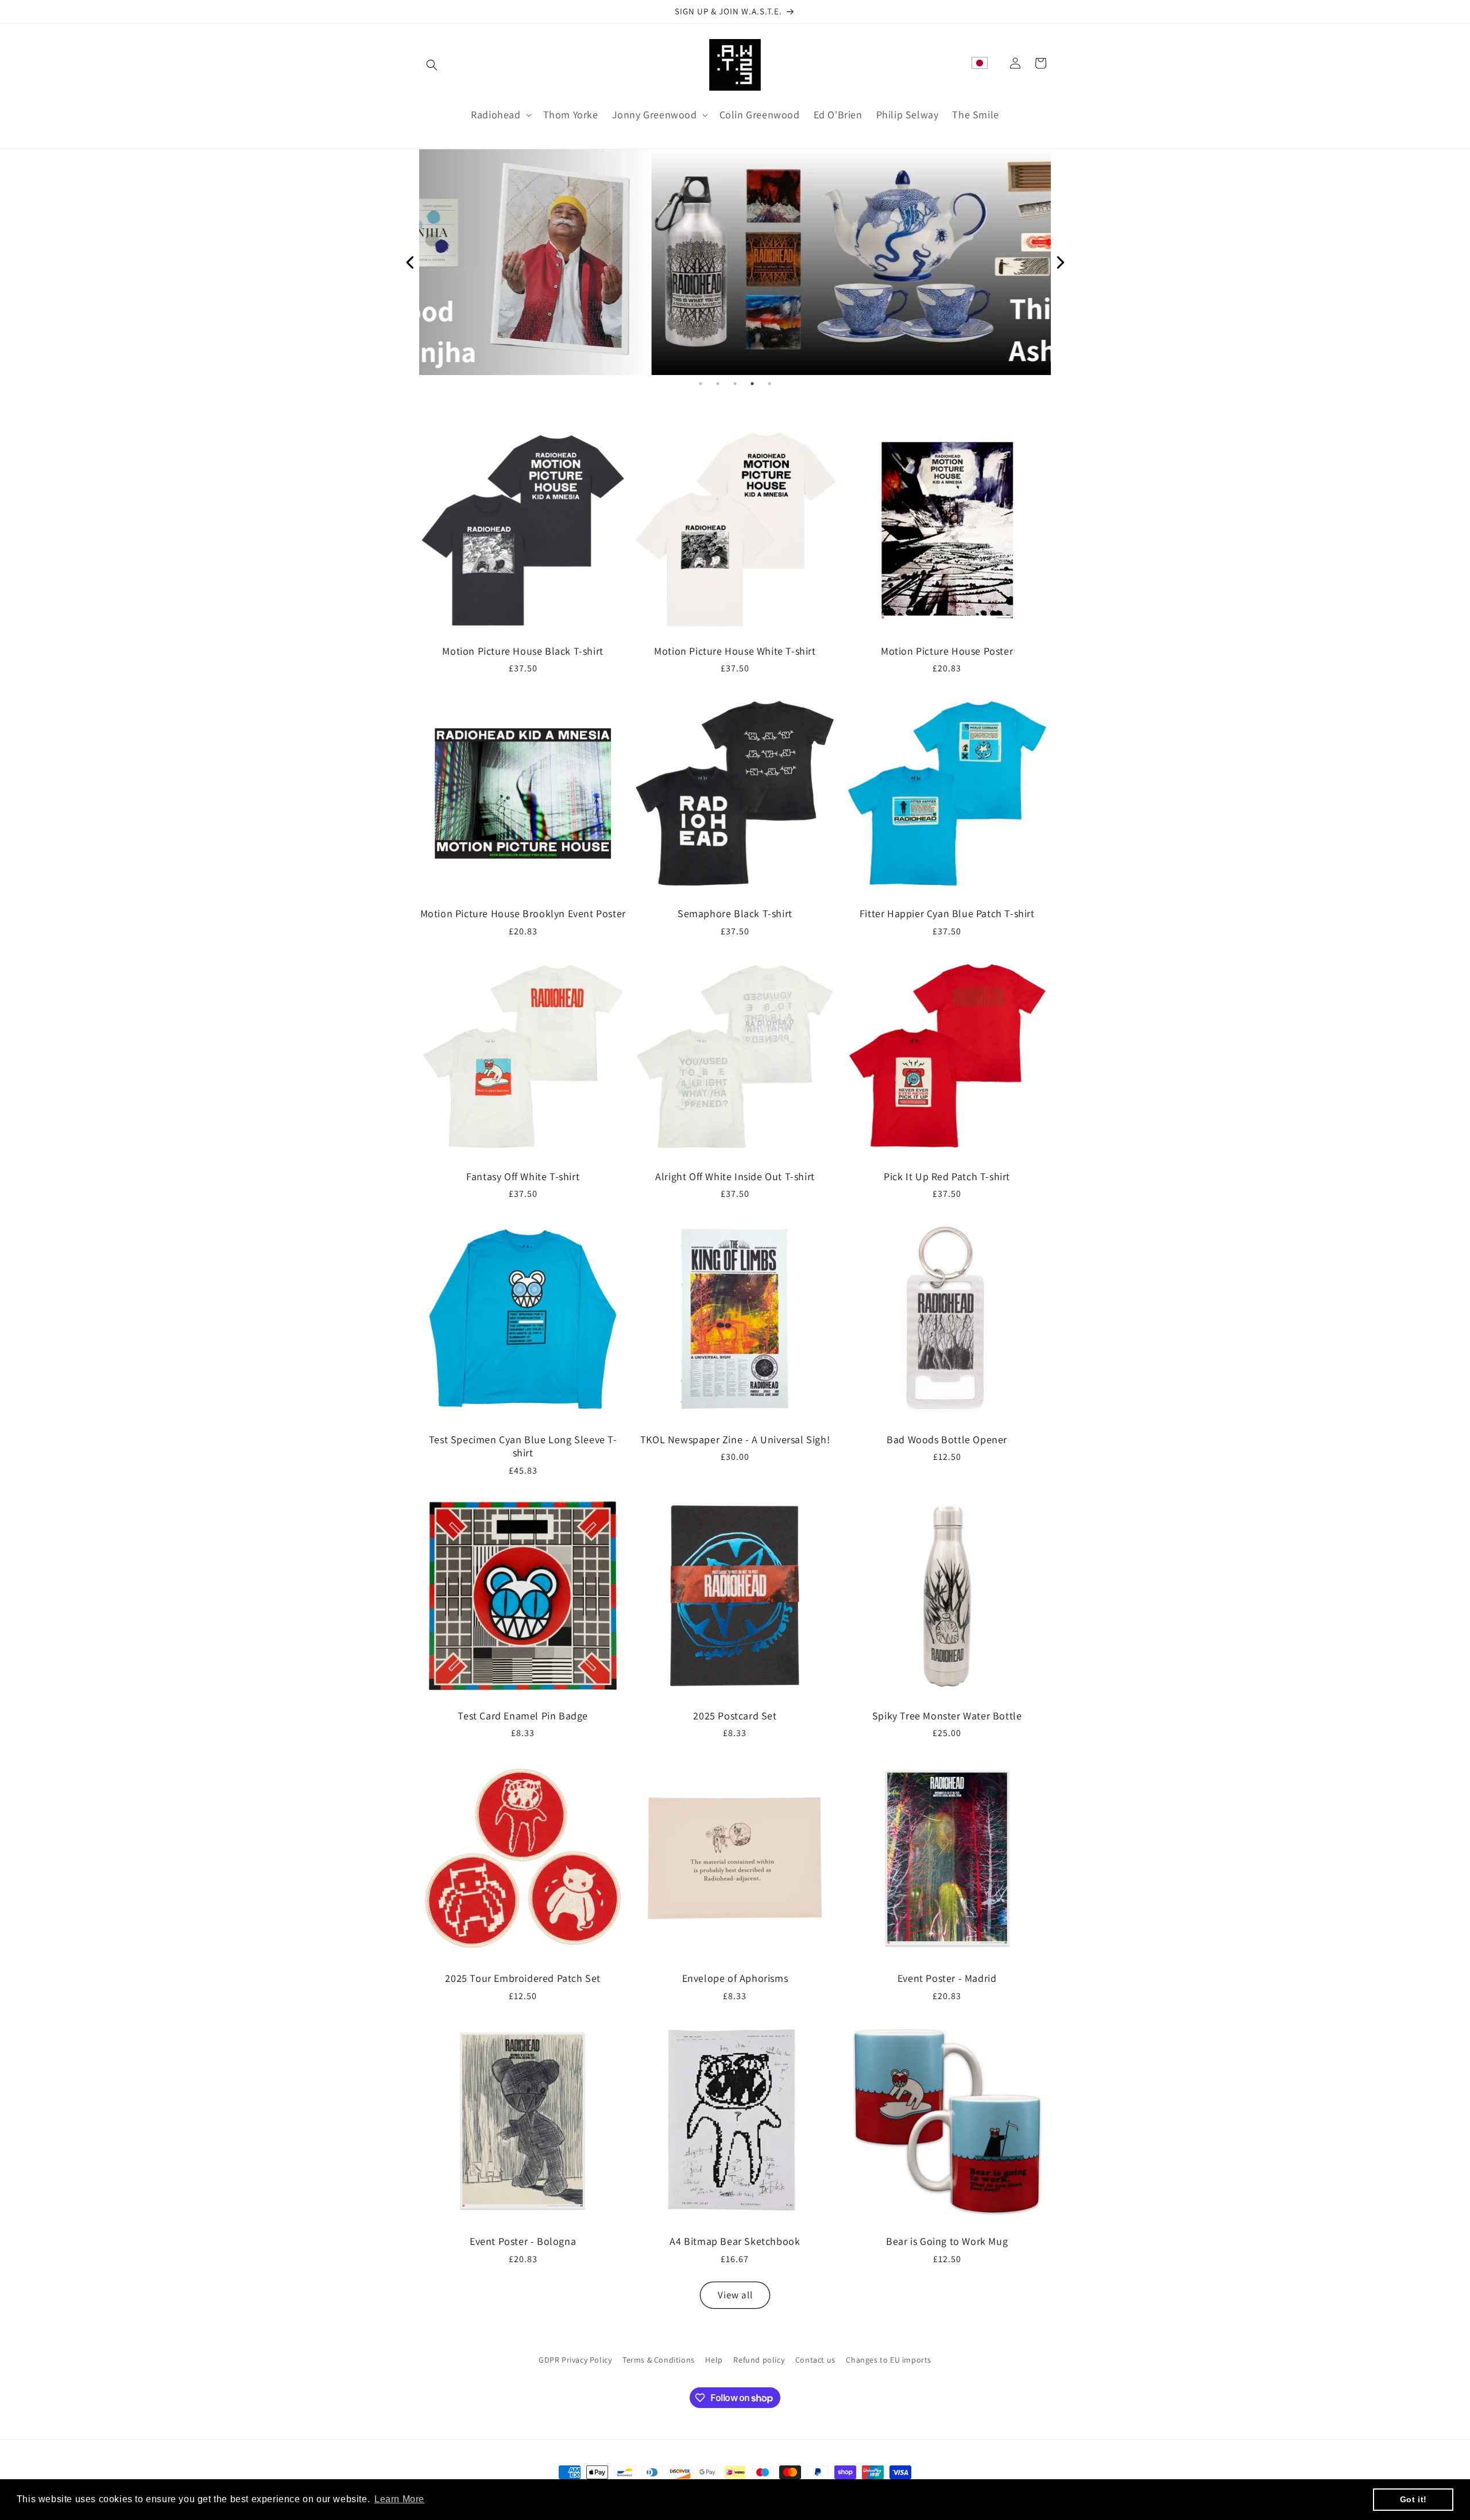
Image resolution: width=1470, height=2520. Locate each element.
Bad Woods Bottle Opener (947, 1439)
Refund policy (759, 2360)
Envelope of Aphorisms (735, 1978)
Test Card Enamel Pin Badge (523, 1716)
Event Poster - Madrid (947, 1978)
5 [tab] (769, 384)
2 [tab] (718, 384)
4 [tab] (752, 384)
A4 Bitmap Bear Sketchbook (735, 2241)
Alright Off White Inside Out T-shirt (735, 1176)
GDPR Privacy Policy (575, 2360)
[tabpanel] (735, 262)
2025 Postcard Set (735, 1716)
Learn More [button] (399, 2499)
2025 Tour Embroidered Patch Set (523, 1978)
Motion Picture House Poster (947, 651)
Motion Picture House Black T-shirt (523, 651)
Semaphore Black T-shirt (735, 913)
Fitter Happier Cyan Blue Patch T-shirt (947, 913)
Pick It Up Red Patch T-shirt (947, 1176)
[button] (432, 65)
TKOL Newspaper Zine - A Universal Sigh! (735, 1439)
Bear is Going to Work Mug (947, 2241)
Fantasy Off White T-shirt (523, 1176)
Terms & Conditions (659, 2360)
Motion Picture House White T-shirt (735, 651)
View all (735, 2295)
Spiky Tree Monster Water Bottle (947, 1716)
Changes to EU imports (889, 2360)
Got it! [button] (1413, 2499)
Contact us (815, 2360)
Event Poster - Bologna (523, 2241)
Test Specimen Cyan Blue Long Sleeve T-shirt (523, 1446)
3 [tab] (735, 384)
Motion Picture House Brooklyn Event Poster (523, 913)
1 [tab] (701, 384)
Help (714, 2360)
